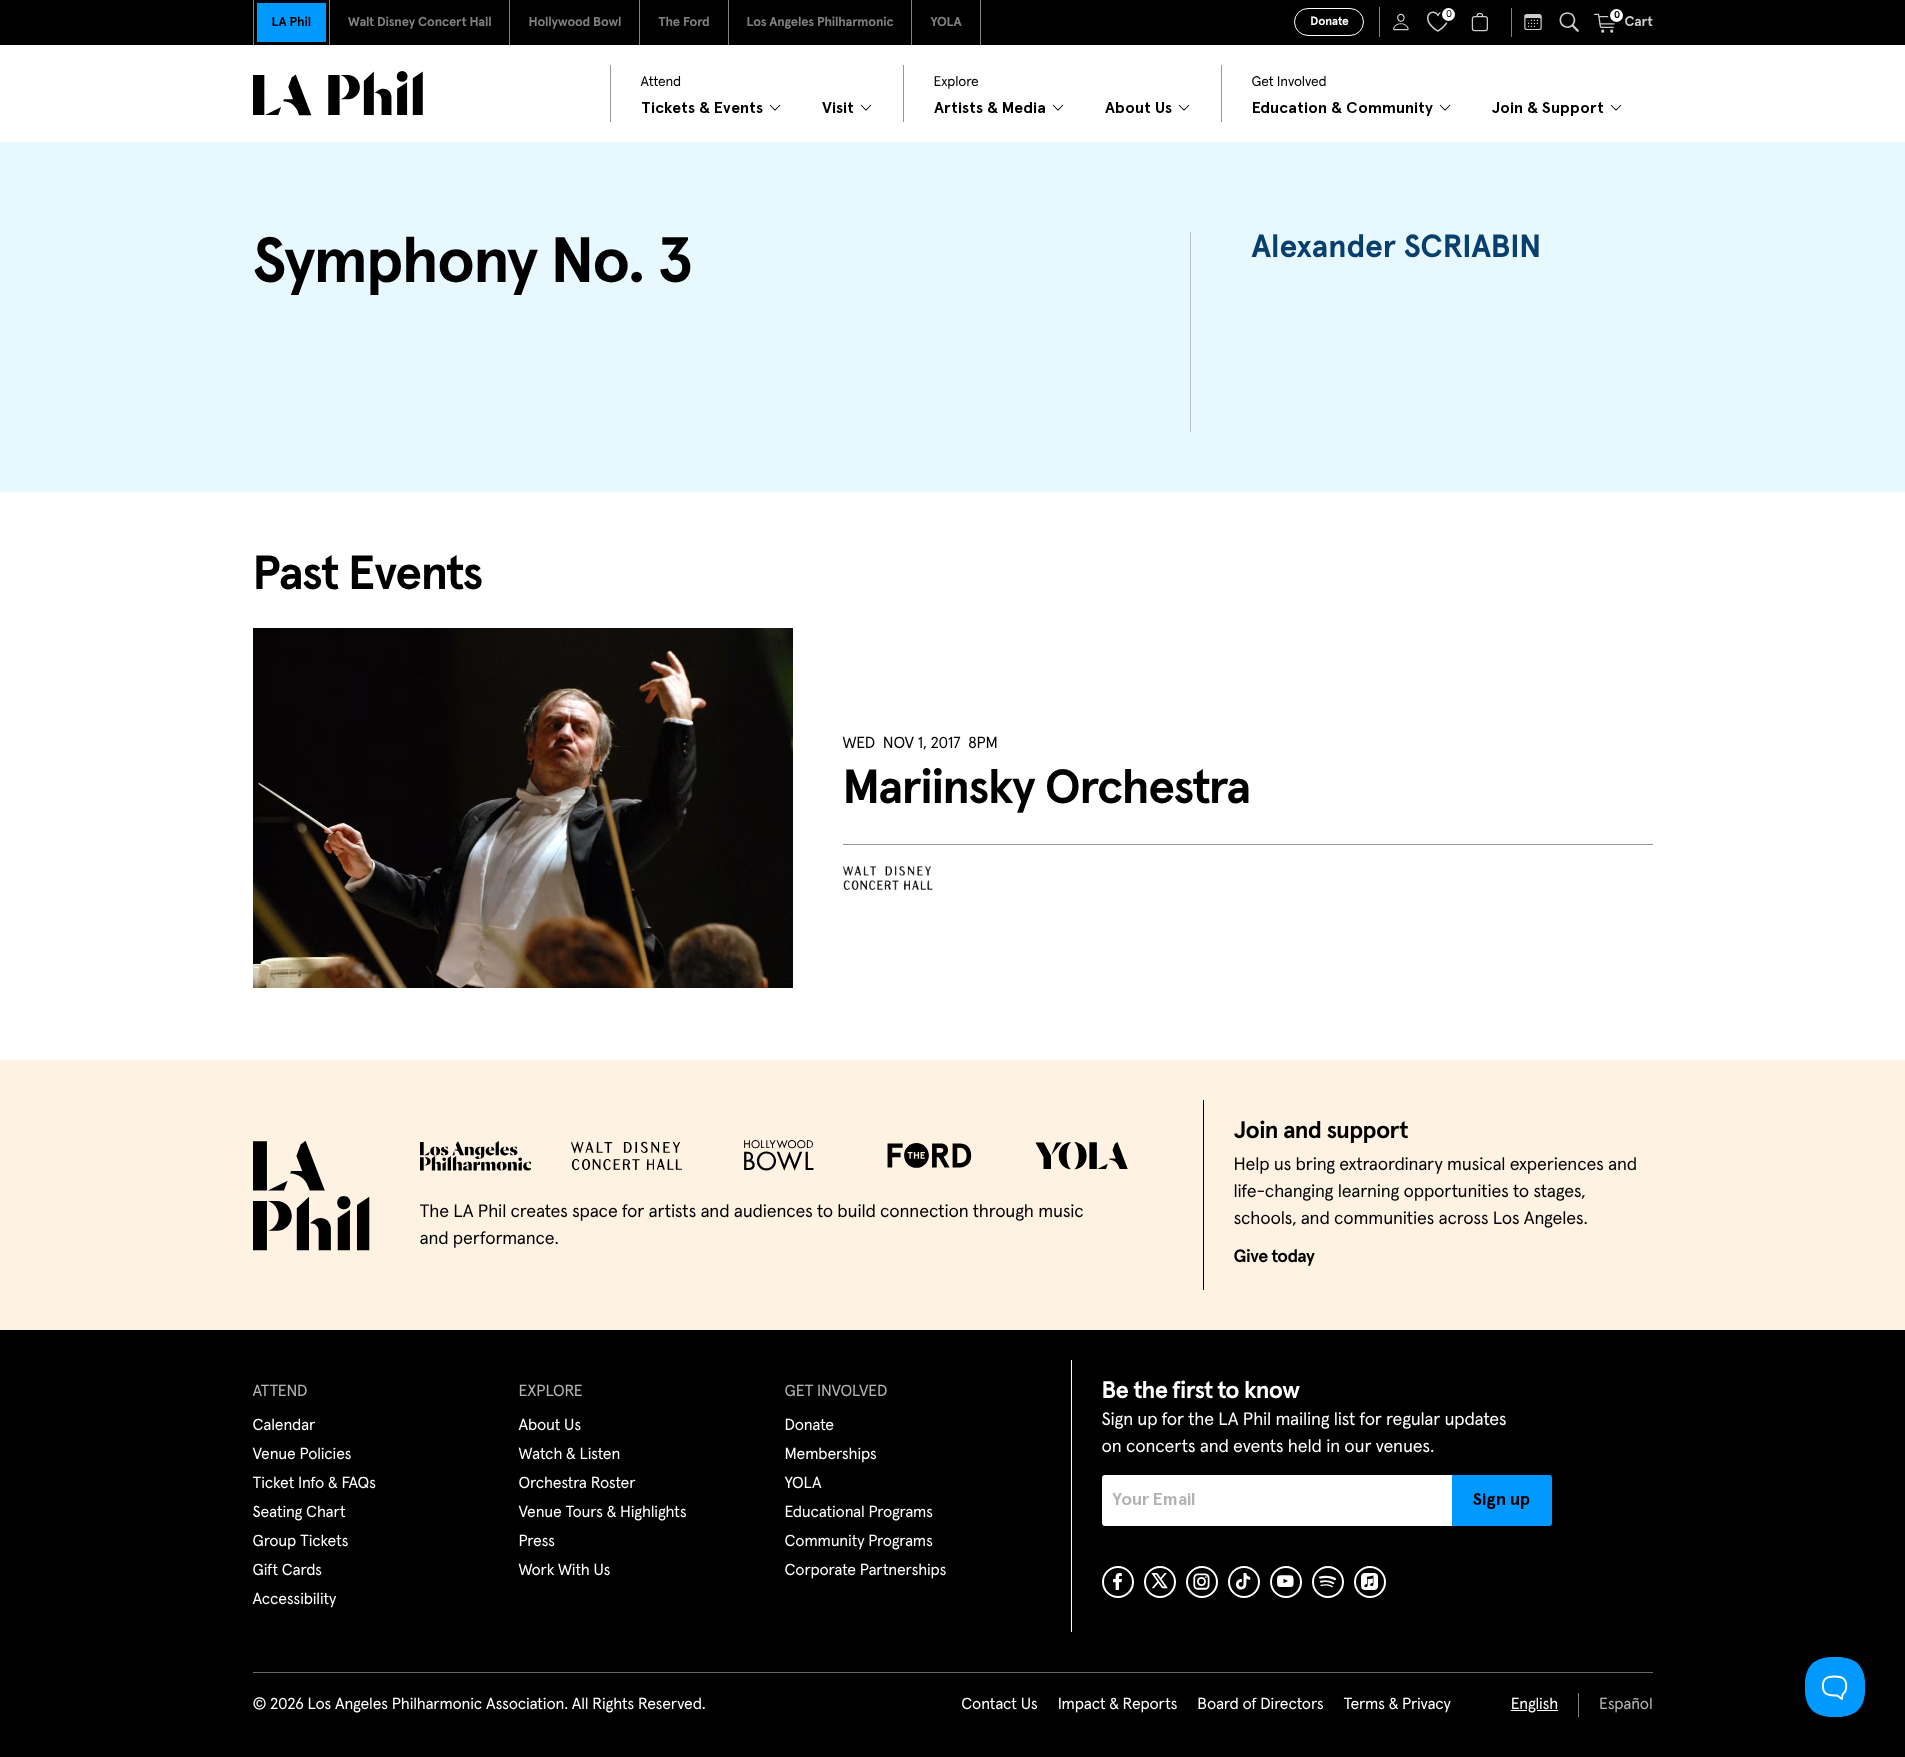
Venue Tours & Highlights (603, 1513)
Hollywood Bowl (574, 22)
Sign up (1501, 1500)
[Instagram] (1202, 1582)
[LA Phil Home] (338, 93)
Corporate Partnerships (866, 1571)
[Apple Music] (1370, 1582)
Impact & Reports (1118, 1705)
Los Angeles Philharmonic (820, 22)
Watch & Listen (570, 1455)
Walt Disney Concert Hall (420, 22)
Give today (1274, 1257)
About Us (550, 1426)
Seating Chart (299, 1513)
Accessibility (295, 1600)
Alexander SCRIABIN (1396, 248)
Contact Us (999, 1705)
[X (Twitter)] (1160, 1582)
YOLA (945, 22)
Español (1625, 1705)
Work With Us (565, 1571)
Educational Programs (859, 1513)
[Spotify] (1328, 1582)
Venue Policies (302, 1455)
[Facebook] (1118, 1582)
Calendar (284, 1426)
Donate (1329, 22)
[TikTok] (1244, 1582)
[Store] (1482, 22)
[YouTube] (1286, 1582)
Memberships (831, 1455)
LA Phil (291, 22)
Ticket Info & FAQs (314, 1484)
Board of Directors (1260, 1705)
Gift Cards (287, 1571)
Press (537, 1542)
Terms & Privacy (1396, 1705)
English (1534, 1705)
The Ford (683, 22)
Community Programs (859, 1542)
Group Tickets (301, 1542)
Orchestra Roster (577, 1484)
